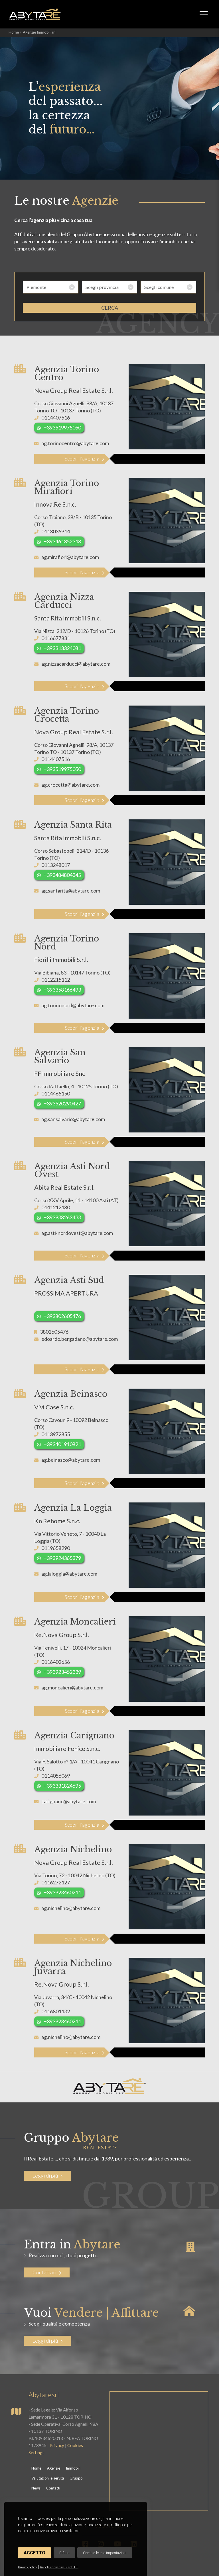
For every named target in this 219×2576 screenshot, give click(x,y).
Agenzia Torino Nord (67, 943)
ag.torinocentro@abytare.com (75, 443)
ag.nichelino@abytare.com (71, 1908)
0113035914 (56, 531)
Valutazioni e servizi (48, 2478)
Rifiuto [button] (64, 2553)
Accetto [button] (35, 2553)
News (36, 2488)
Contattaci (44, 2272)
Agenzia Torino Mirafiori (67, 487)
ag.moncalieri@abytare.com (72, 1687)
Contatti (53, 2488)
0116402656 (56, 1662)
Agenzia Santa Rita (73, 825)
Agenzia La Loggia (73, 1508)
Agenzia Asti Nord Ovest (72, 1170)
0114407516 (56, 418)
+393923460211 (62, 1892)
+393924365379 (62, 1558)
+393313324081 (62, 648)
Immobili (73, 2468)
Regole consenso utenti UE (59, 2567)
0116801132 (56, 2011)
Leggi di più (45, 2176)
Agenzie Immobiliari (39, 32)
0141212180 (56, 1207)
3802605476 (54, 1332)
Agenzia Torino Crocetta (67, 715)
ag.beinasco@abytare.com (71, 1460)
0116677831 (56, 638)
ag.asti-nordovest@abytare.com (77, 1233)
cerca (110, 308)
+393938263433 (62, 1217)
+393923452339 (62, 1672)
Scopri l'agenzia (82, 459)
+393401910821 (62, 1444)
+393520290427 (62, 1103)
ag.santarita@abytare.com (71, 891)
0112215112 (56, 980)
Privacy (57, 2445)
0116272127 (56, 1882)
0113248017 (56, 865)
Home (14, 32)
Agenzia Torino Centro (67, 373)
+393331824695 (62, 1786)
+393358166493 (62, 990)
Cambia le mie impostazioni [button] (105, 2553)
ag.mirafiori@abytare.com (70, 557)
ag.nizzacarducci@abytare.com (76, 664)
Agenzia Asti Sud (69, 1280)
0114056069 (56, 1776)
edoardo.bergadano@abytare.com (80, 1339)
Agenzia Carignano (74, 1736)
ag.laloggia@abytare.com (69, 1574)
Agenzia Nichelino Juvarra (73, 1967)
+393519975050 (62, 427)
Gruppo (76, 2478)
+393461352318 (62, 541)
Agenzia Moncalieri (75, 1622)
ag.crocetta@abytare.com (70, 785)
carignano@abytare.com (69, 1801)
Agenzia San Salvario (60, 1056)
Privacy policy (27, 2567)
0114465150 (56, 1093)
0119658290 (56, 1548)
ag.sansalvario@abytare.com (73, 1119)
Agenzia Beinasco (71, 1394)
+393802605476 (62, 1316)
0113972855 (56, 1434)
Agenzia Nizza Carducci (64, 601)
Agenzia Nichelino (73, 1849)
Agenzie (54, 2468)
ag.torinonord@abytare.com (73, 1005)
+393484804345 (62, 875)
